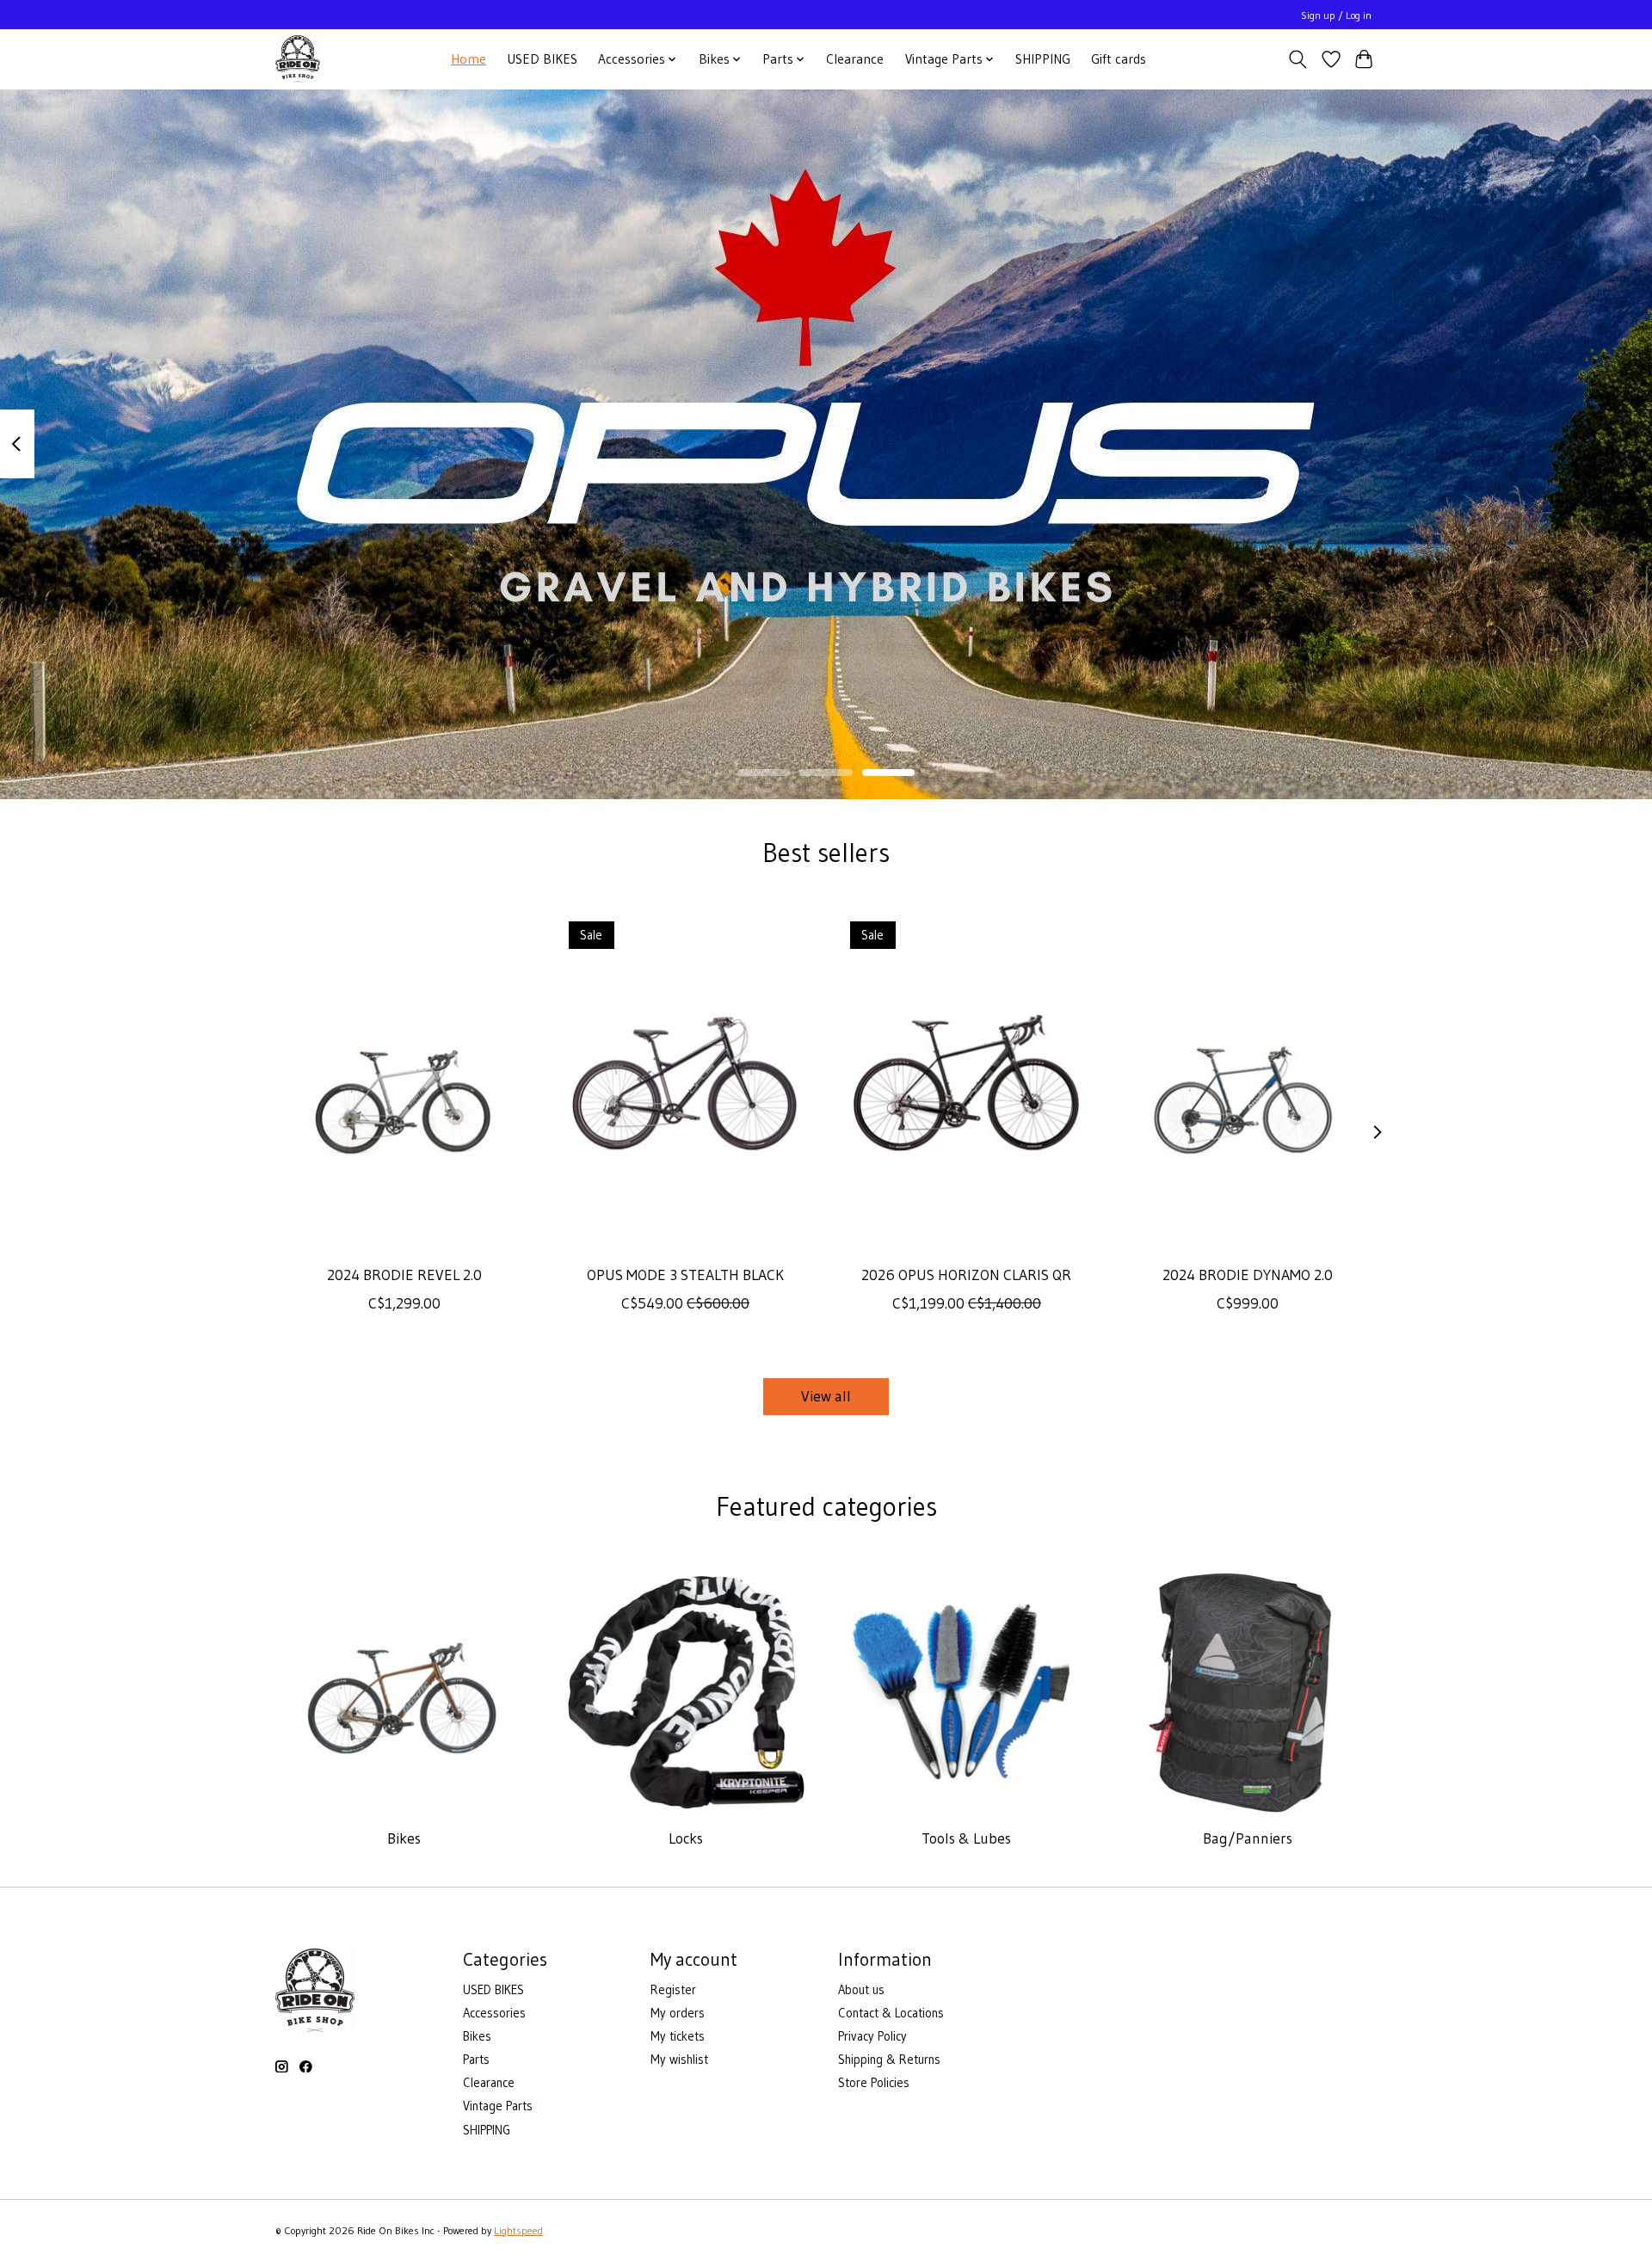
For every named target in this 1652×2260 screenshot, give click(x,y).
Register (673, 1990)
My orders (678, 2013)
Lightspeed (518, 2230)
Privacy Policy (872, 2036)
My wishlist (679, 2060)
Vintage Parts (498, 2106)
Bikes (404, 1838)
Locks (686, 1838)
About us (861, 1990)
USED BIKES (542, 59)
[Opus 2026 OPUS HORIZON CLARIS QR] (967, 1081)
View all (826, 1396)
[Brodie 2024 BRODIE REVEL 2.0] (404, 1081)
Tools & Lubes (966, 1838)
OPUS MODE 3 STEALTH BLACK (685, 1275)
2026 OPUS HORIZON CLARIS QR (966, 1275)
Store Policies (874, 2083)
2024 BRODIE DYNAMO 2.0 (1248, 1275)
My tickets (678, 2036)
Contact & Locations (891, 2013)
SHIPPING (1043, 59)
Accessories (494, 2013)
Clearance (855, 59)
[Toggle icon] (1298, 59)
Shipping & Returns (889, 2060)
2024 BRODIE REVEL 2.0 (404, 1275)
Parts (476, 2060)
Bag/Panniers (1248, 1838)
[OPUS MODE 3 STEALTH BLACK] (685, 1081)
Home (468, 59)
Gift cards (1119, 59)
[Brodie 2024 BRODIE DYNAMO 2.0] (1248, 1081)
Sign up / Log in (1336, 15)
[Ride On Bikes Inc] (298, 59)
